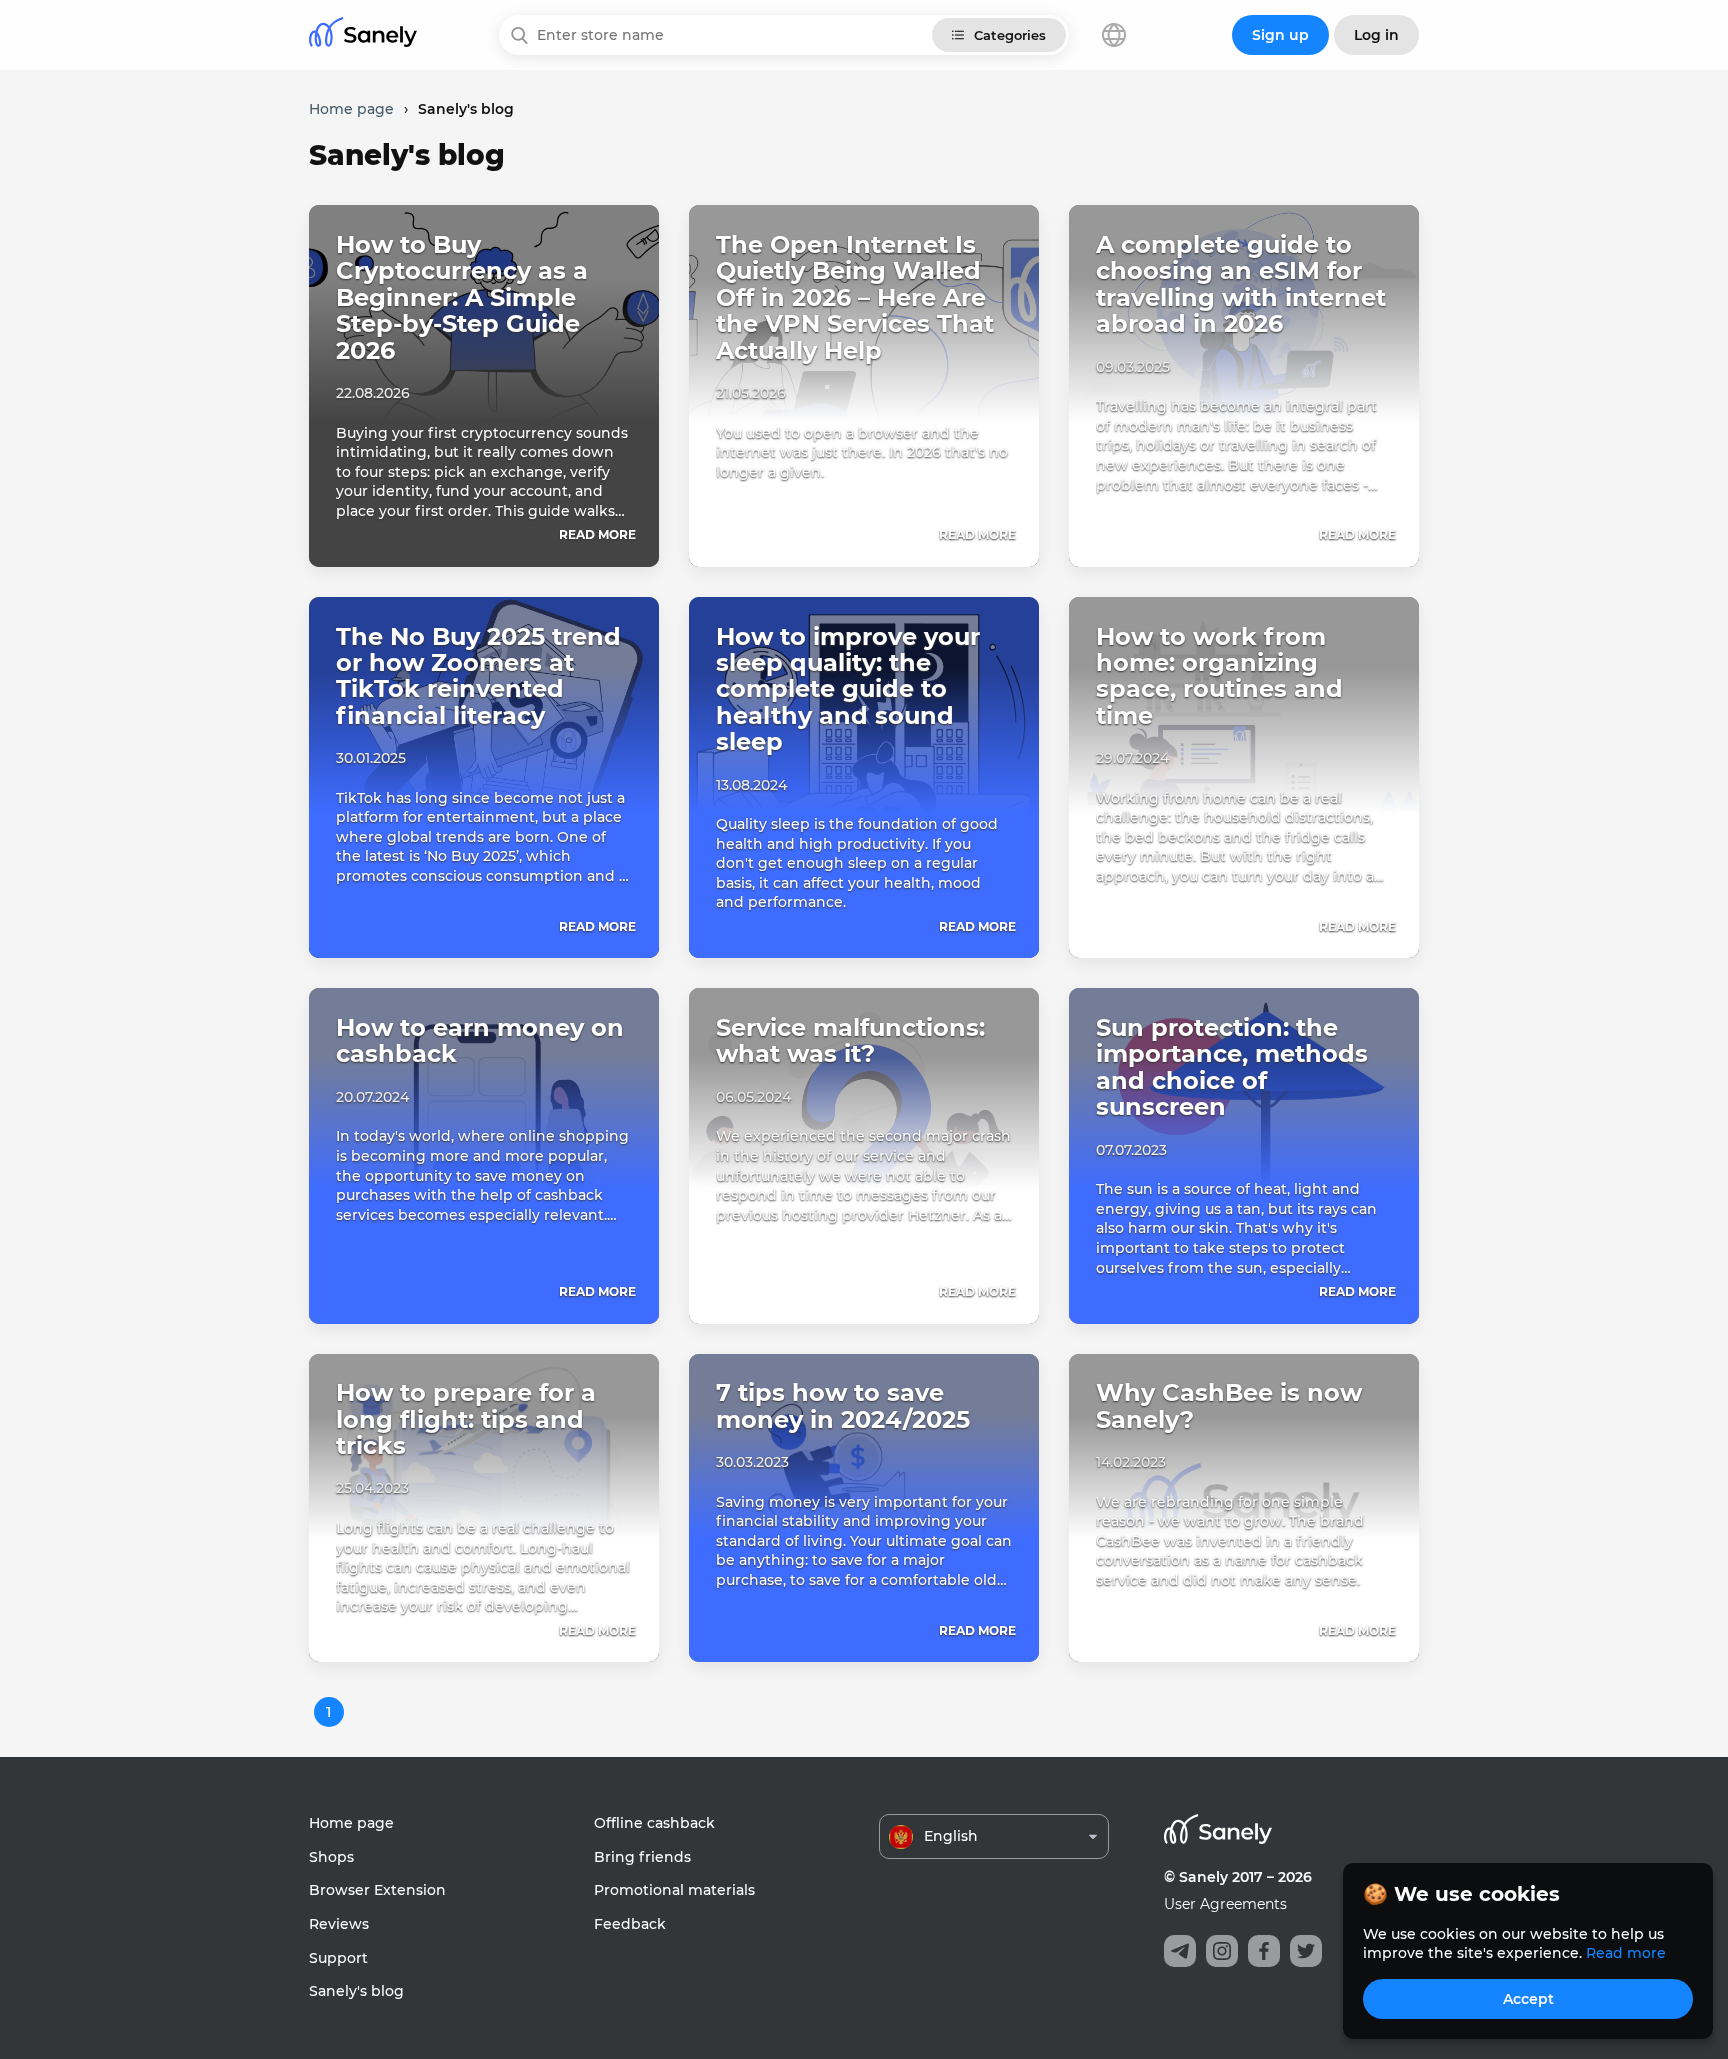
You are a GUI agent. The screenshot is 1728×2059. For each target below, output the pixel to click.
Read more (597, 534)
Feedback (630, 1924)
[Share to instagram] (1222, 1951)
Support (338, 1958)
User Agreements (1225, 1904)
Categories (1010, 35)
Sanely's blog (356, 1991)
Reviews (339, 1924)
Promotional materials (674, 1890)
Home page (351, 1823)
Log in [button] (1376, 35)
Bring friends (642, 1857)
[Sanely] (363, 35)
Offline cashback (654, 1823)
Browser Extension (377, 1890)
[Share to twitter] (1306, 1951)
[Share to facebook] (1264, 1951)
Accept (1528, 1999)
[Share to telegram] (1180, 1951)
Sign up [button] (1280, 35)
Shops (331, 1857)
